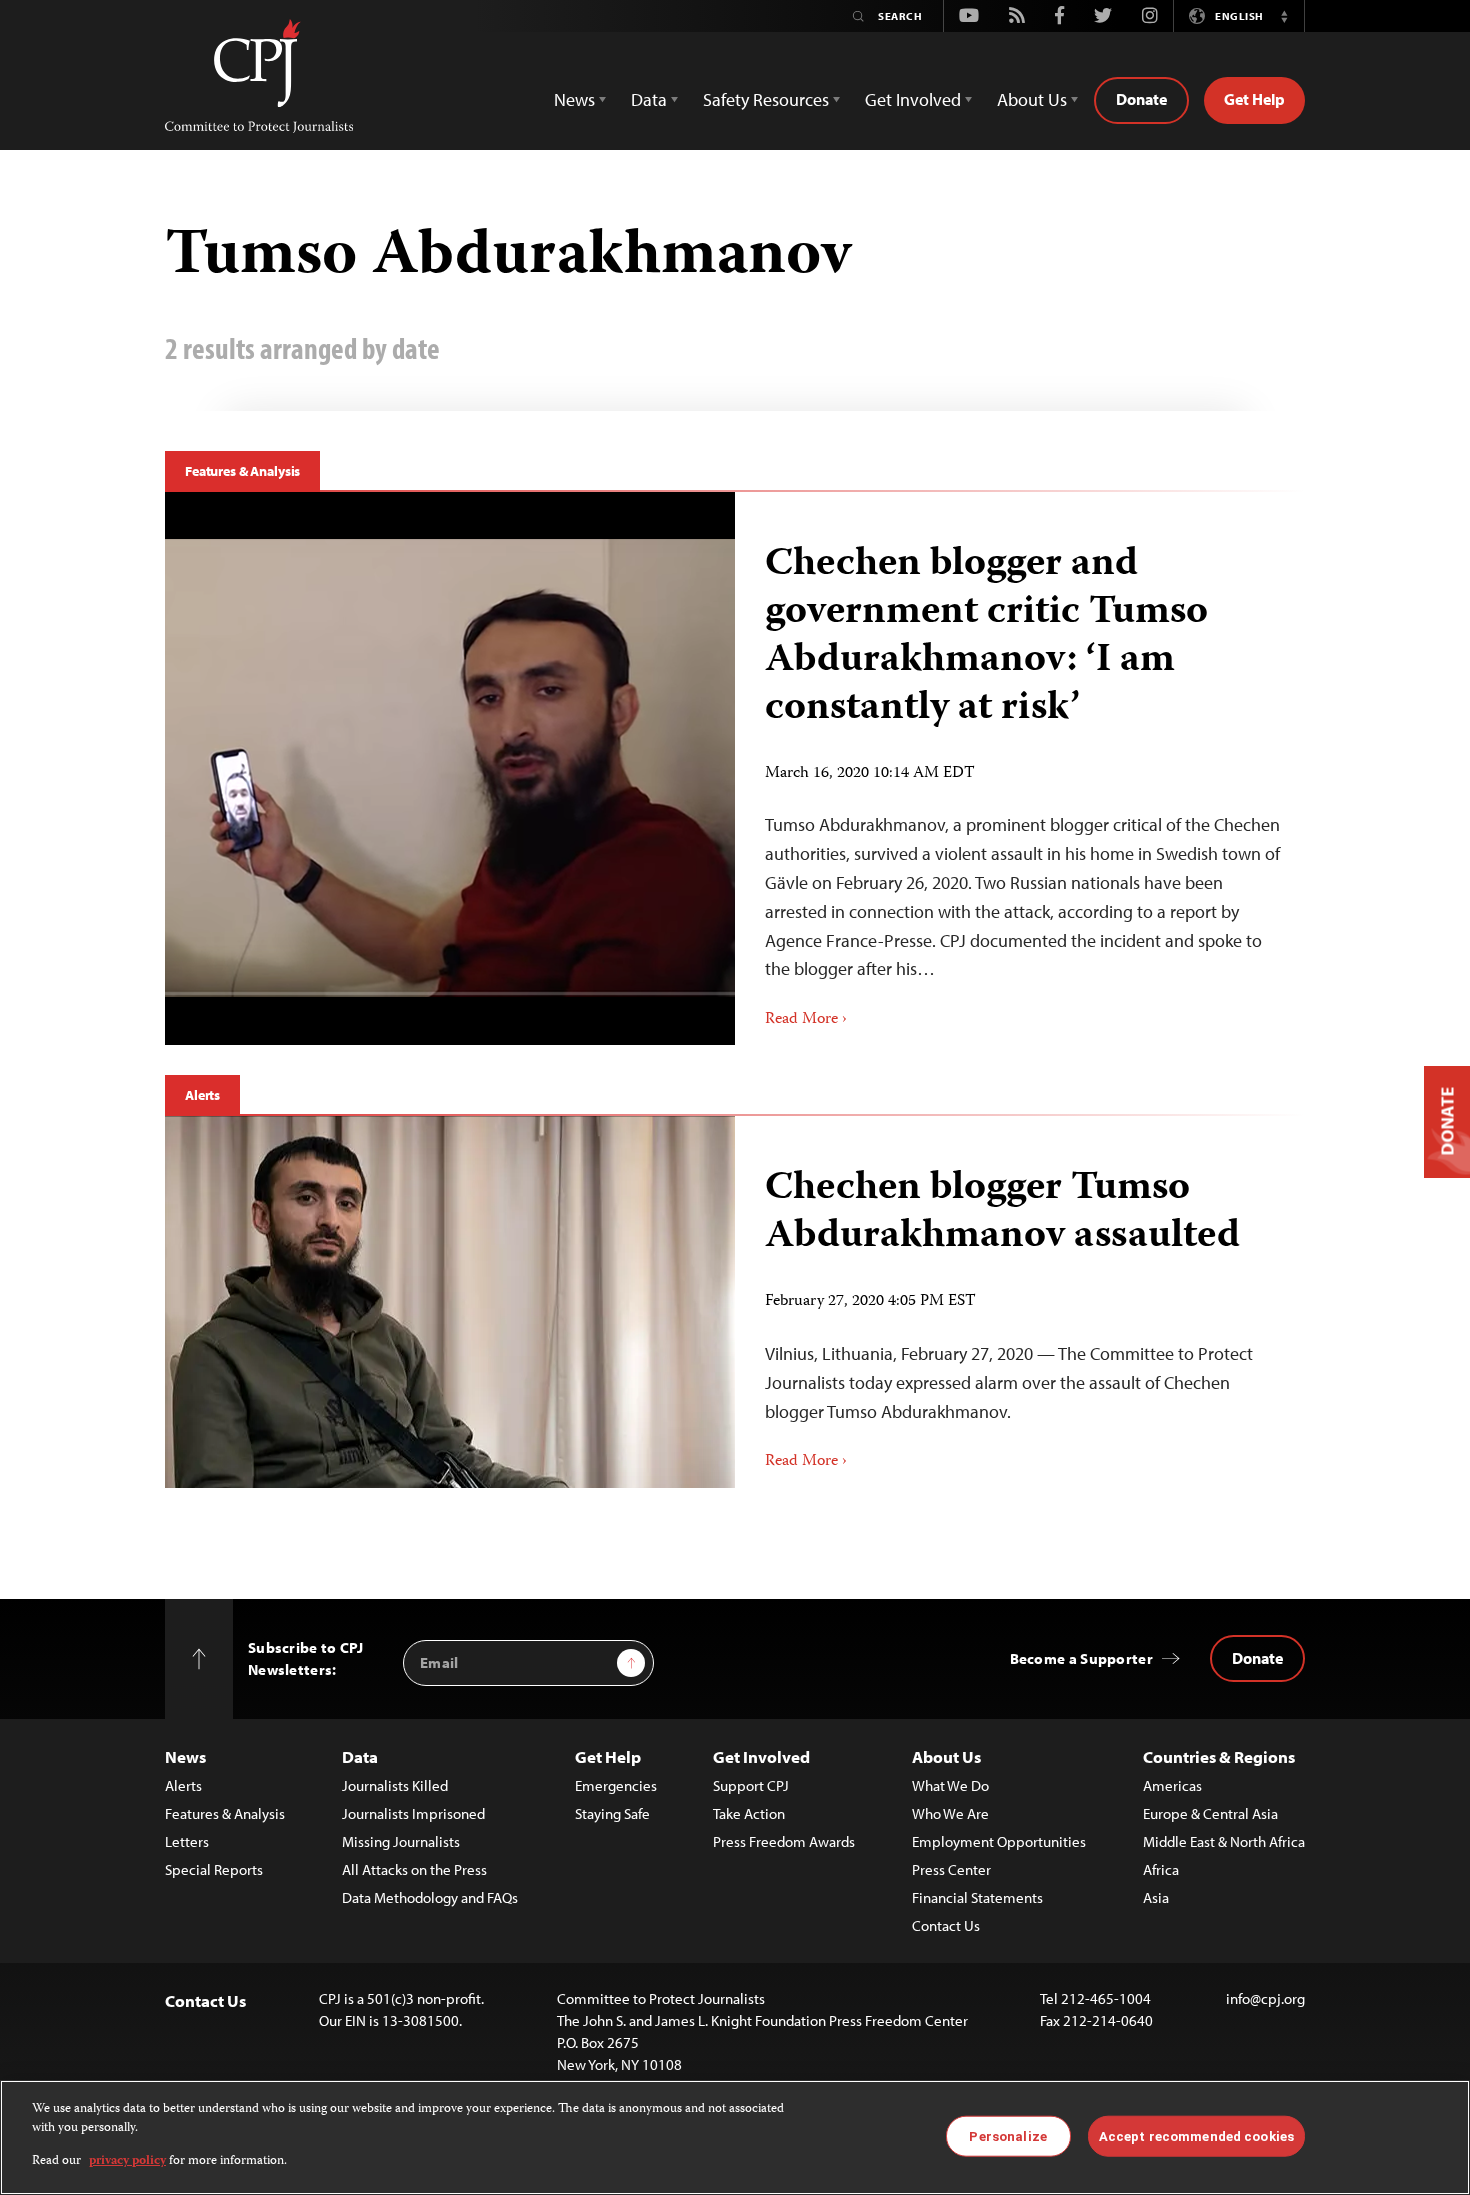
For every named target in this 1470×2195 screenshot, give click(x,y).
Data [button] (649, 99)
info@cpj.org (1265, 1998)
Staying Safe (612, 1813)
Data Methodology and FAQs (430, 1897)
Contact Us (946, 1925)
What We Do (950, 1785)
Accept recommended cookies (1196, 2135)
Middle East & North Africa (1224, 1841)
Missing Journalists (401, 1841)
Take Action (749, 1813)
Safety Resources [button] (766, 99)
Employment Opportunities (999, 1841)
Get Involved (761, 1756)
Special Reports (214, 1869)
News (185, 1756)
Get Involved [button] (913, 99)
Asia (1156, 1897)
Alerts (202, 1095)
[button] (1284, 16)
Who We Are (950, 1813)
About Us (946, 1756)
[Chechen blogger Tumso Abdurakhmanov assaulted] (450, 1301)
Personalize (1007, 2135)
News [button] (574, 99)
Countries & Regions (1219, 1756)
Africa (1161, 1869)
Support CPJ (751, 1785)
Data (360, 1756)
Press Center (951, 1869)
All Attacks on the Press (414, 1869)
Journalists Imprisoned (413, 1813)
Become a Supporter (1081, 1658)
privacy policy (127, 2161)
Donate (1141, 99)
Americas (1172, 1785)
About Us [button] (1032, 99)
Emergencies (616, 1785)
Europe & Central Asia (1210, 1813)
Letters (187, 1841)
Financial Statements (977, 1897)
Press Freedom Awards (784, 1841)
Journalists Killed (395, 1785)
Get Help (1254, 99)
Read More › (806, 1020)
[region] (735, 2137)
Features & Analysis (242, 471)
